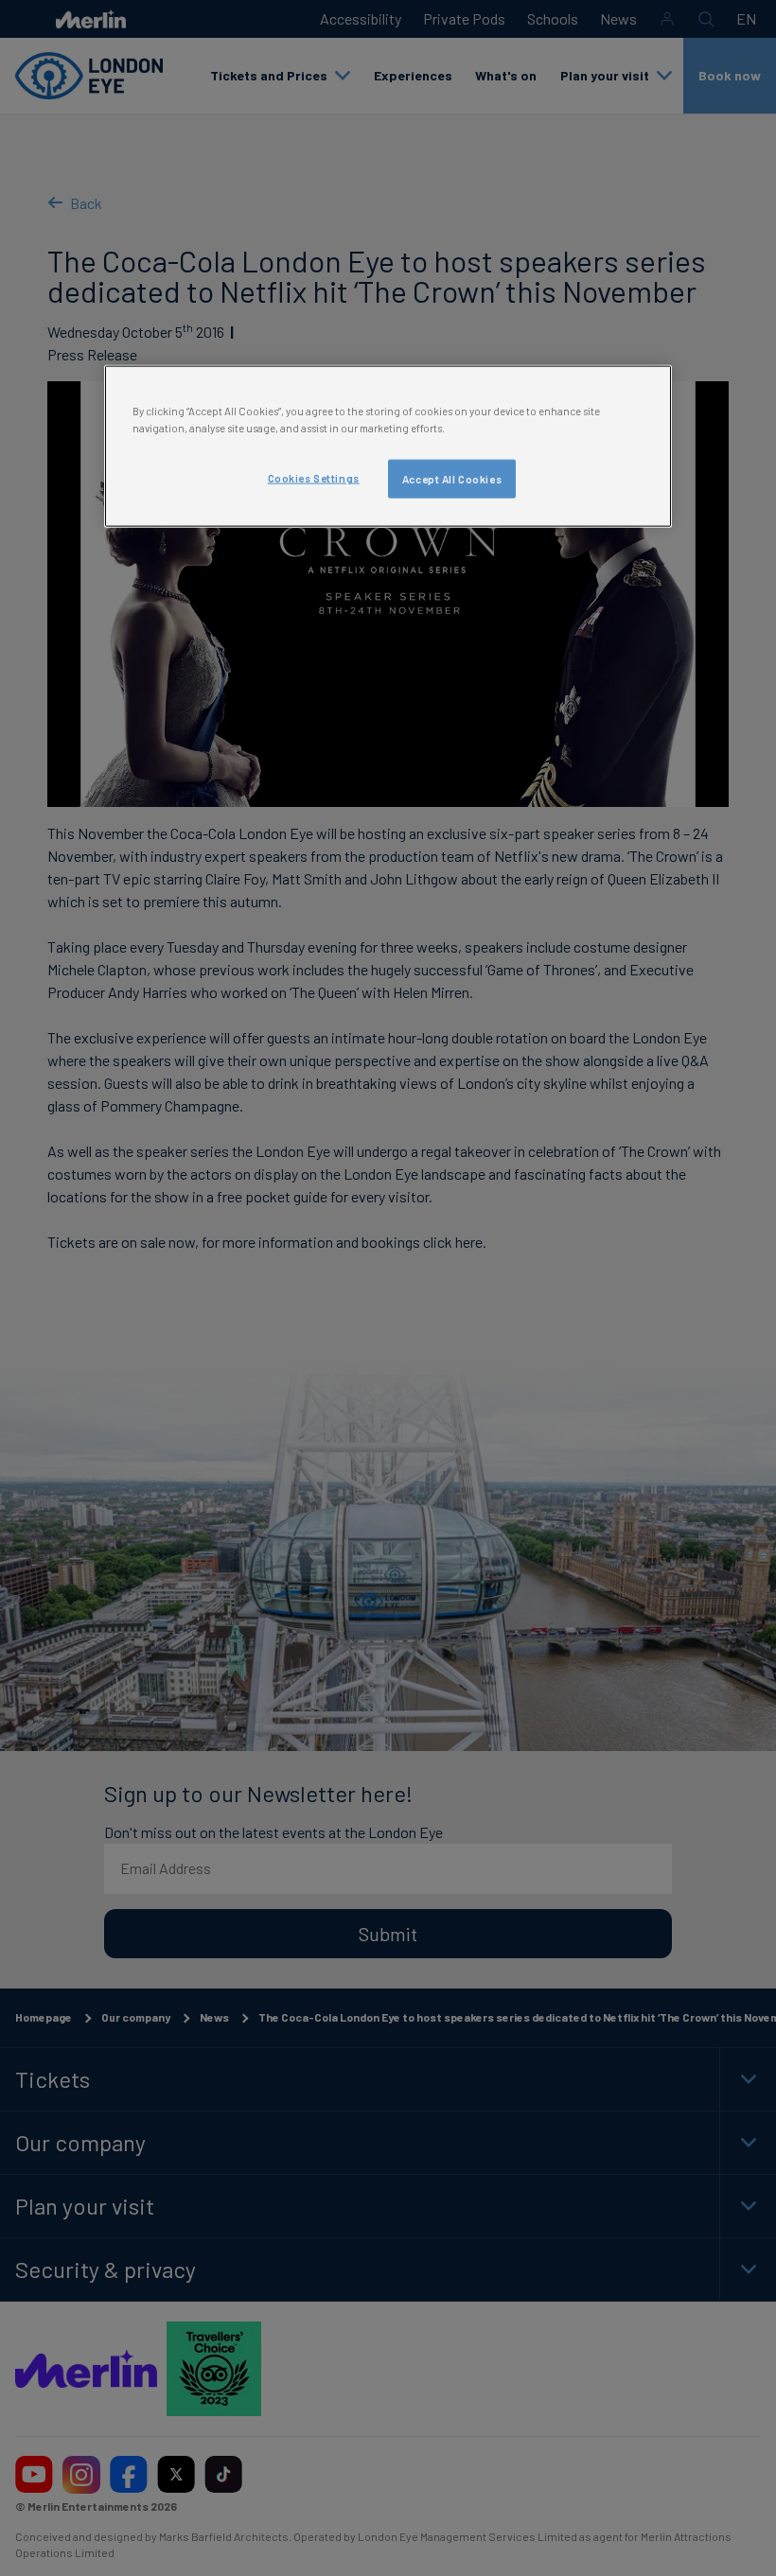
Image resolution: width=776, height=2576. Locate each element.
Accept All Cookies (452, 478)
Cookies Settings (314, 477)
